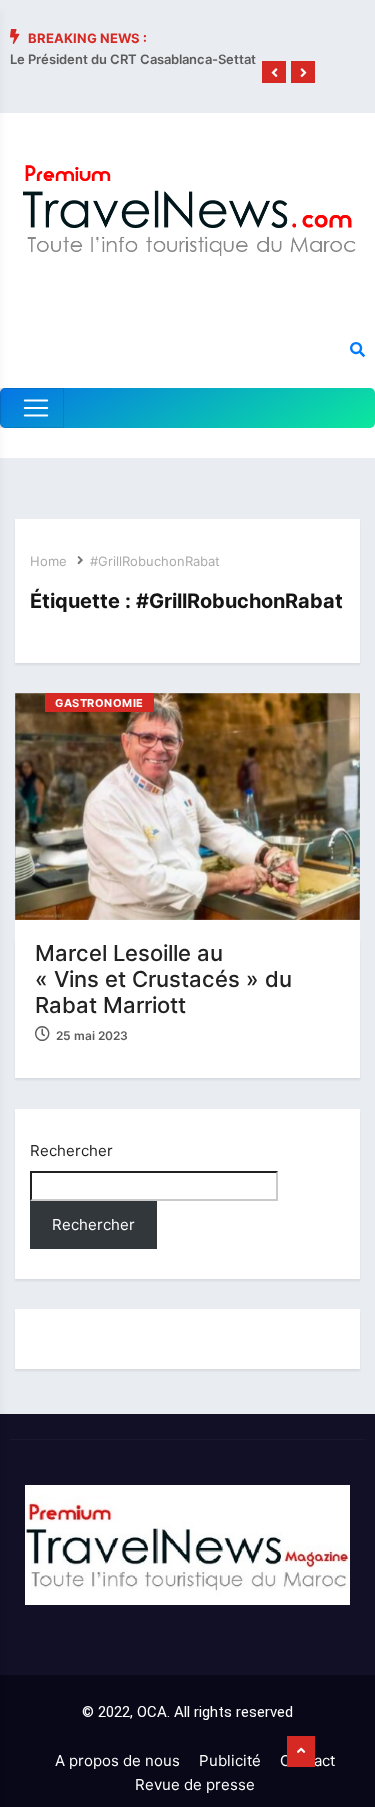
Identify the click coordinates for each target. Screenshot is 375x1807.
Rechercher (71, 1150)
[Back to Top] (301, 1752)
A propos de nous (117, 1760)
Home (48, 561)
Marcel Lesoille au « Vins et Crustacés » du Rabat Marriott (163, 979)
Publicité (230, 1760)
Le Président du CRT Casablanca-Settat (133, 59)
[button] (274, 73)
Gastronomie (99, 703)
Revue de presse (195, 1784)
